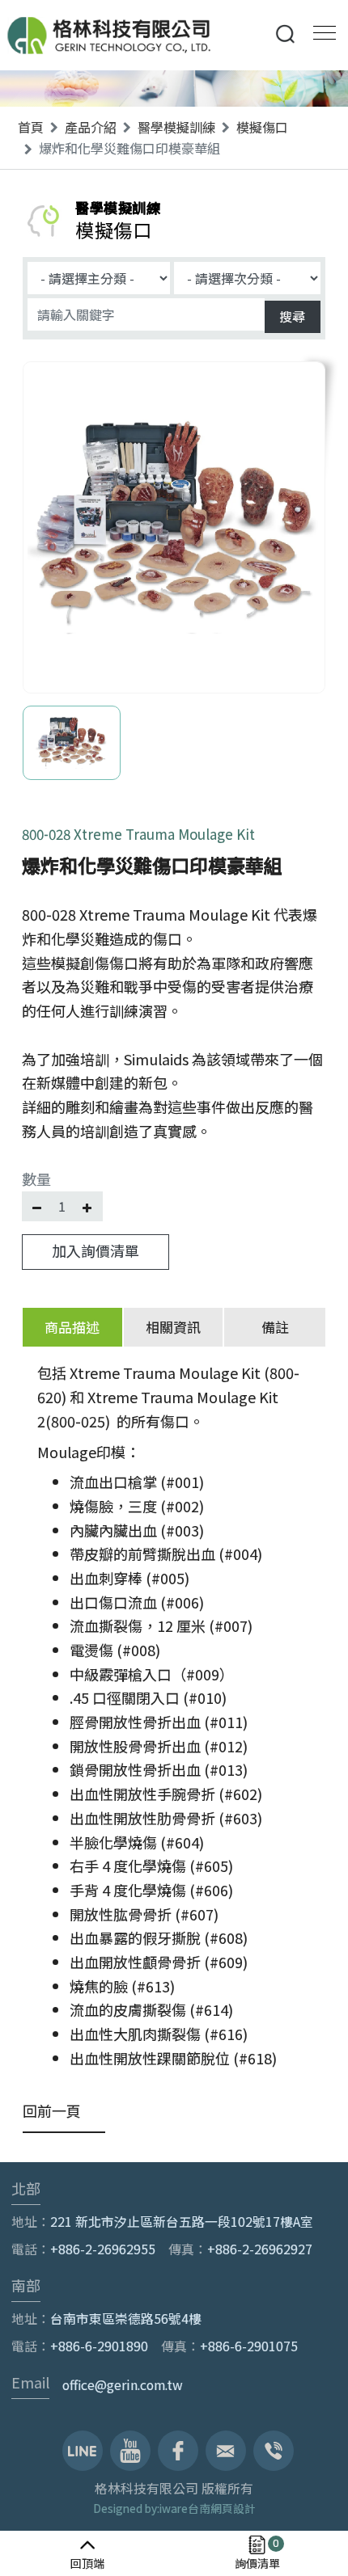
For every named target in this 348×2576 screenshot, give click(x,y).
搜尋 (292, 316)
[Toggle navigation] (320, 31)
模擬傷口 (262, 127)
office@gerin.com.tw (123, 2385)
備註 (275, 1327)
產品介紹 (91, 127)
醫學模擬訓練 (176, 127)
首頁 (31, 127)
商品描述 (72, 1327)
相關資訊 (173, 1327)
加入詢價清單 (95, 1250)
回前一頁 (52, 2110)
